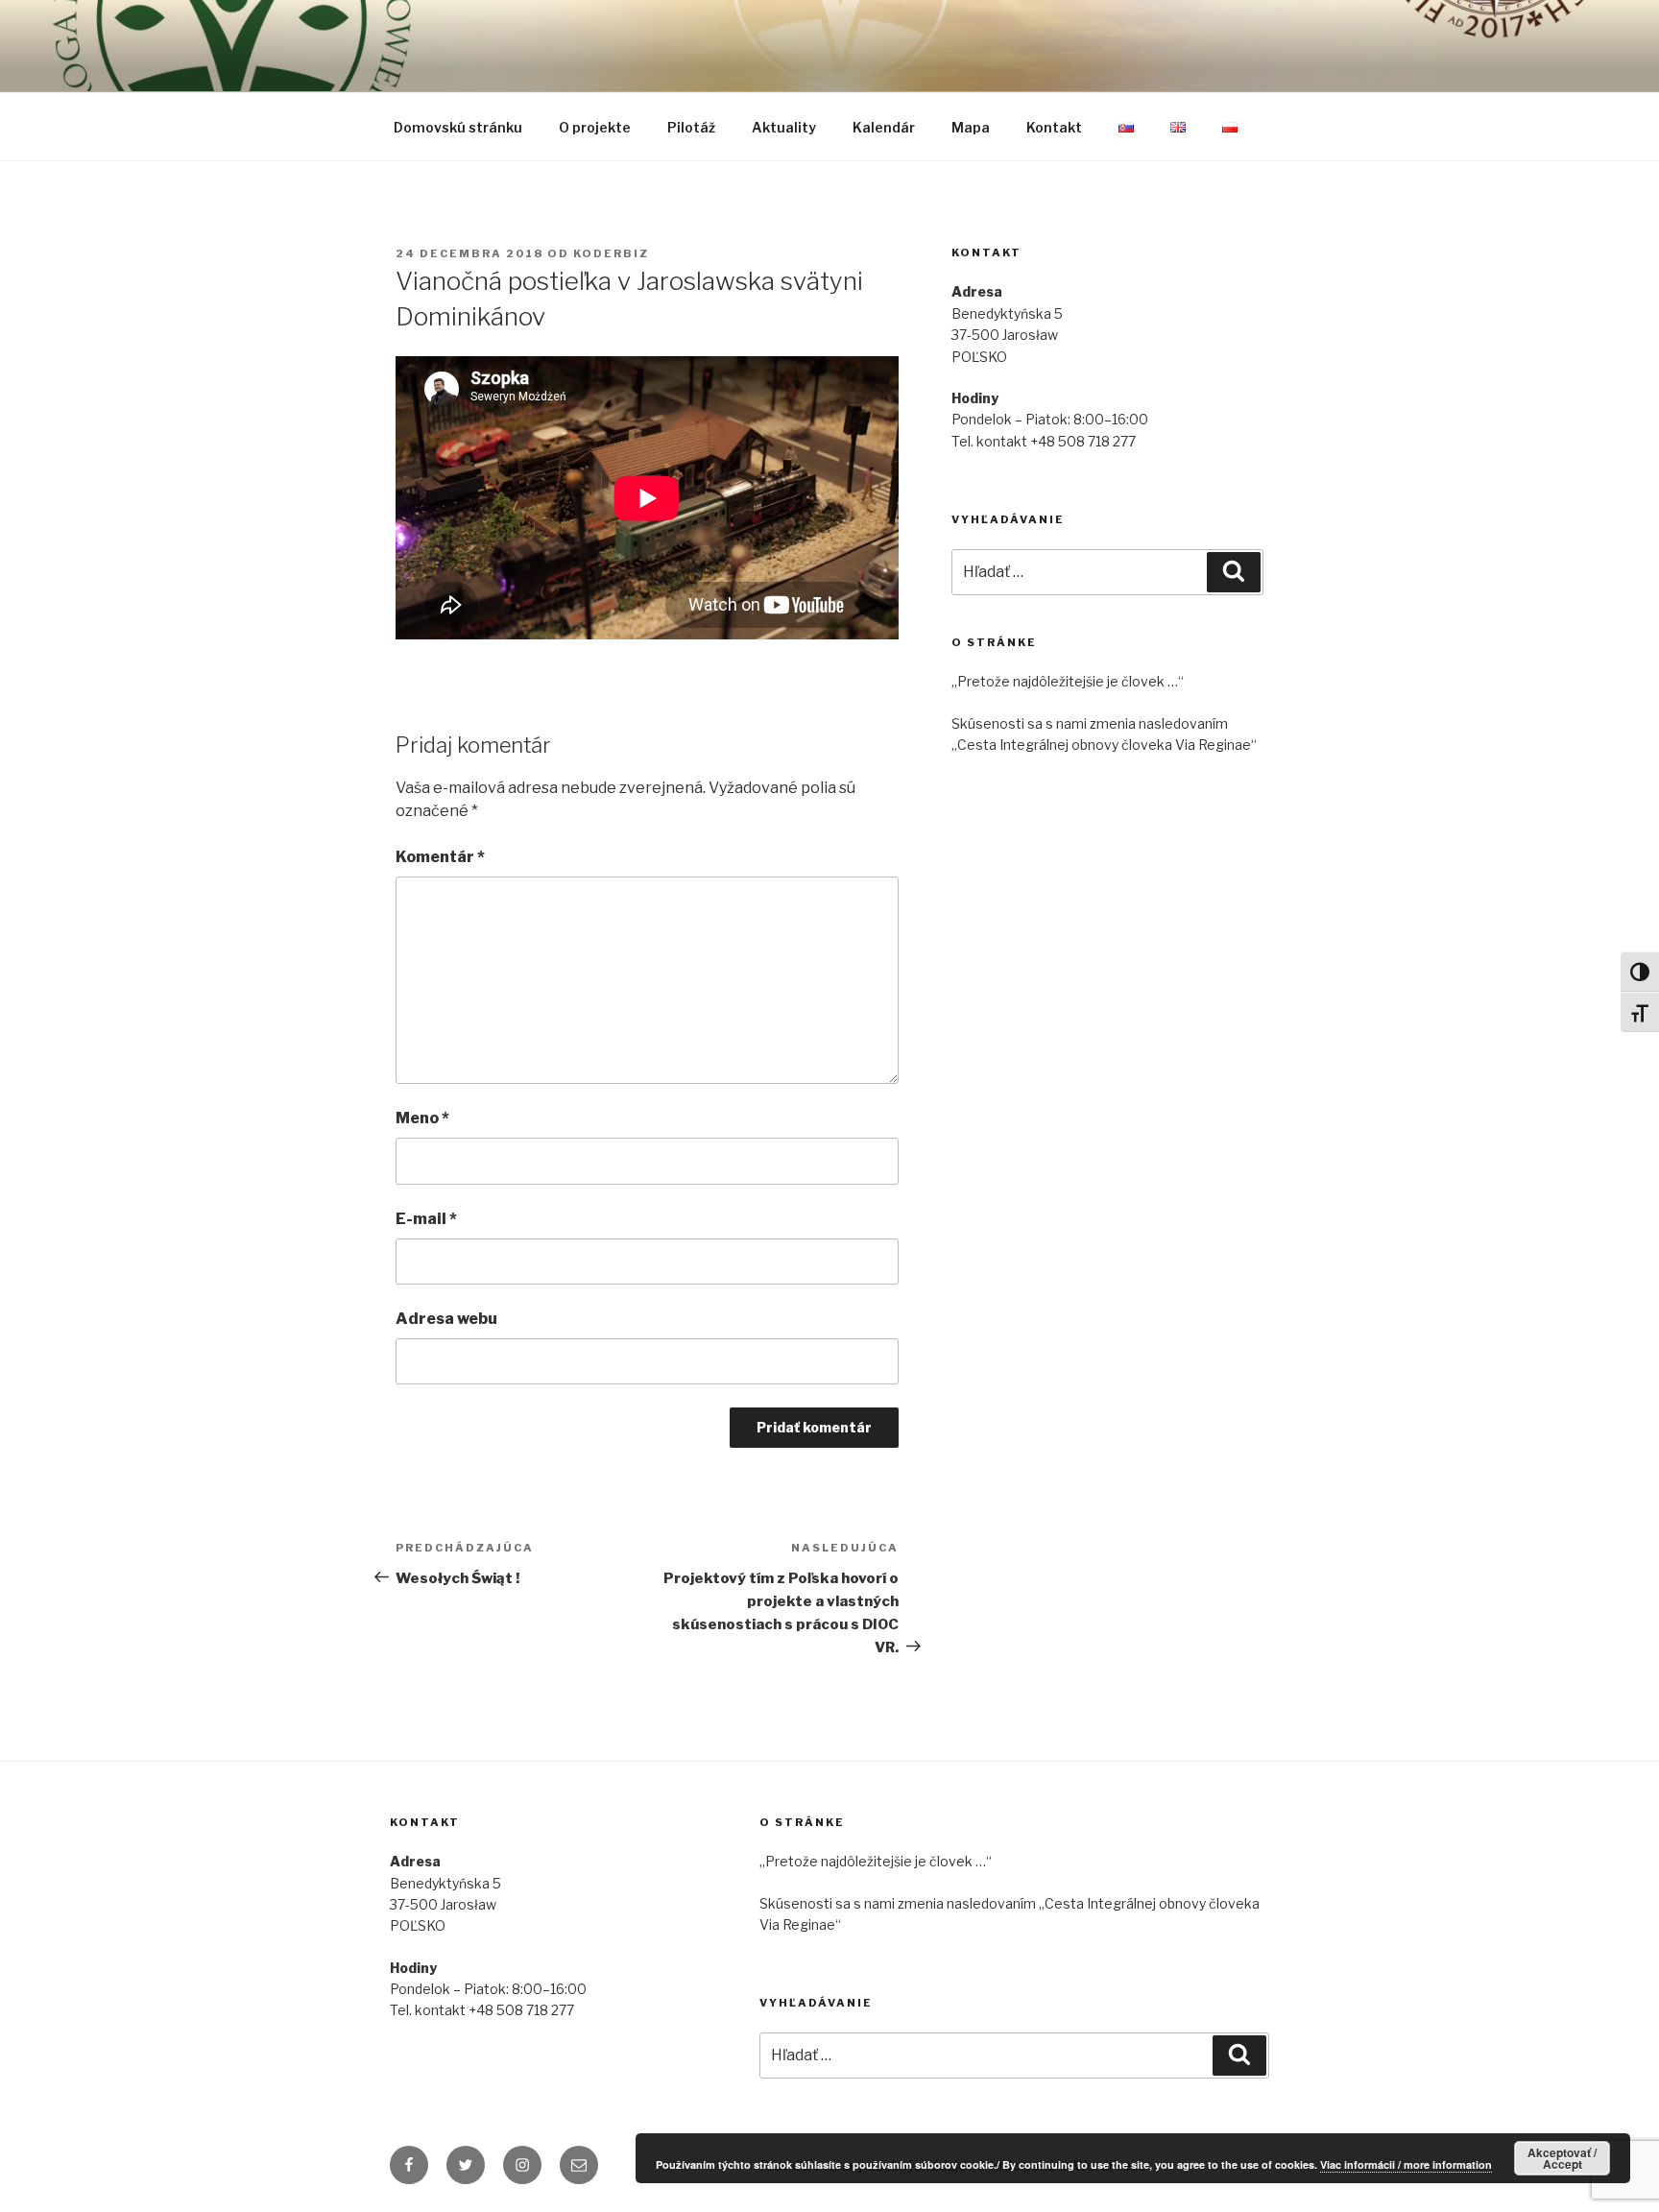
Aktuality (784, 127)
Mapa (971, 127)
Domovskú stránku (458, 127)
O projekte (595, 127)
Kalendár (884, 127)
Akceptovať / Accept (1562, 2158)
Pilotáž (691, 127)
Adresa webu (446, 1319)
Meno (422, 1118)
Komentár (440, 857)
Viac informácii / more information (1406, 2164)
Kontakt (1054, 127)
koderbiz (611, 253)
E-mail (426, 1219)
